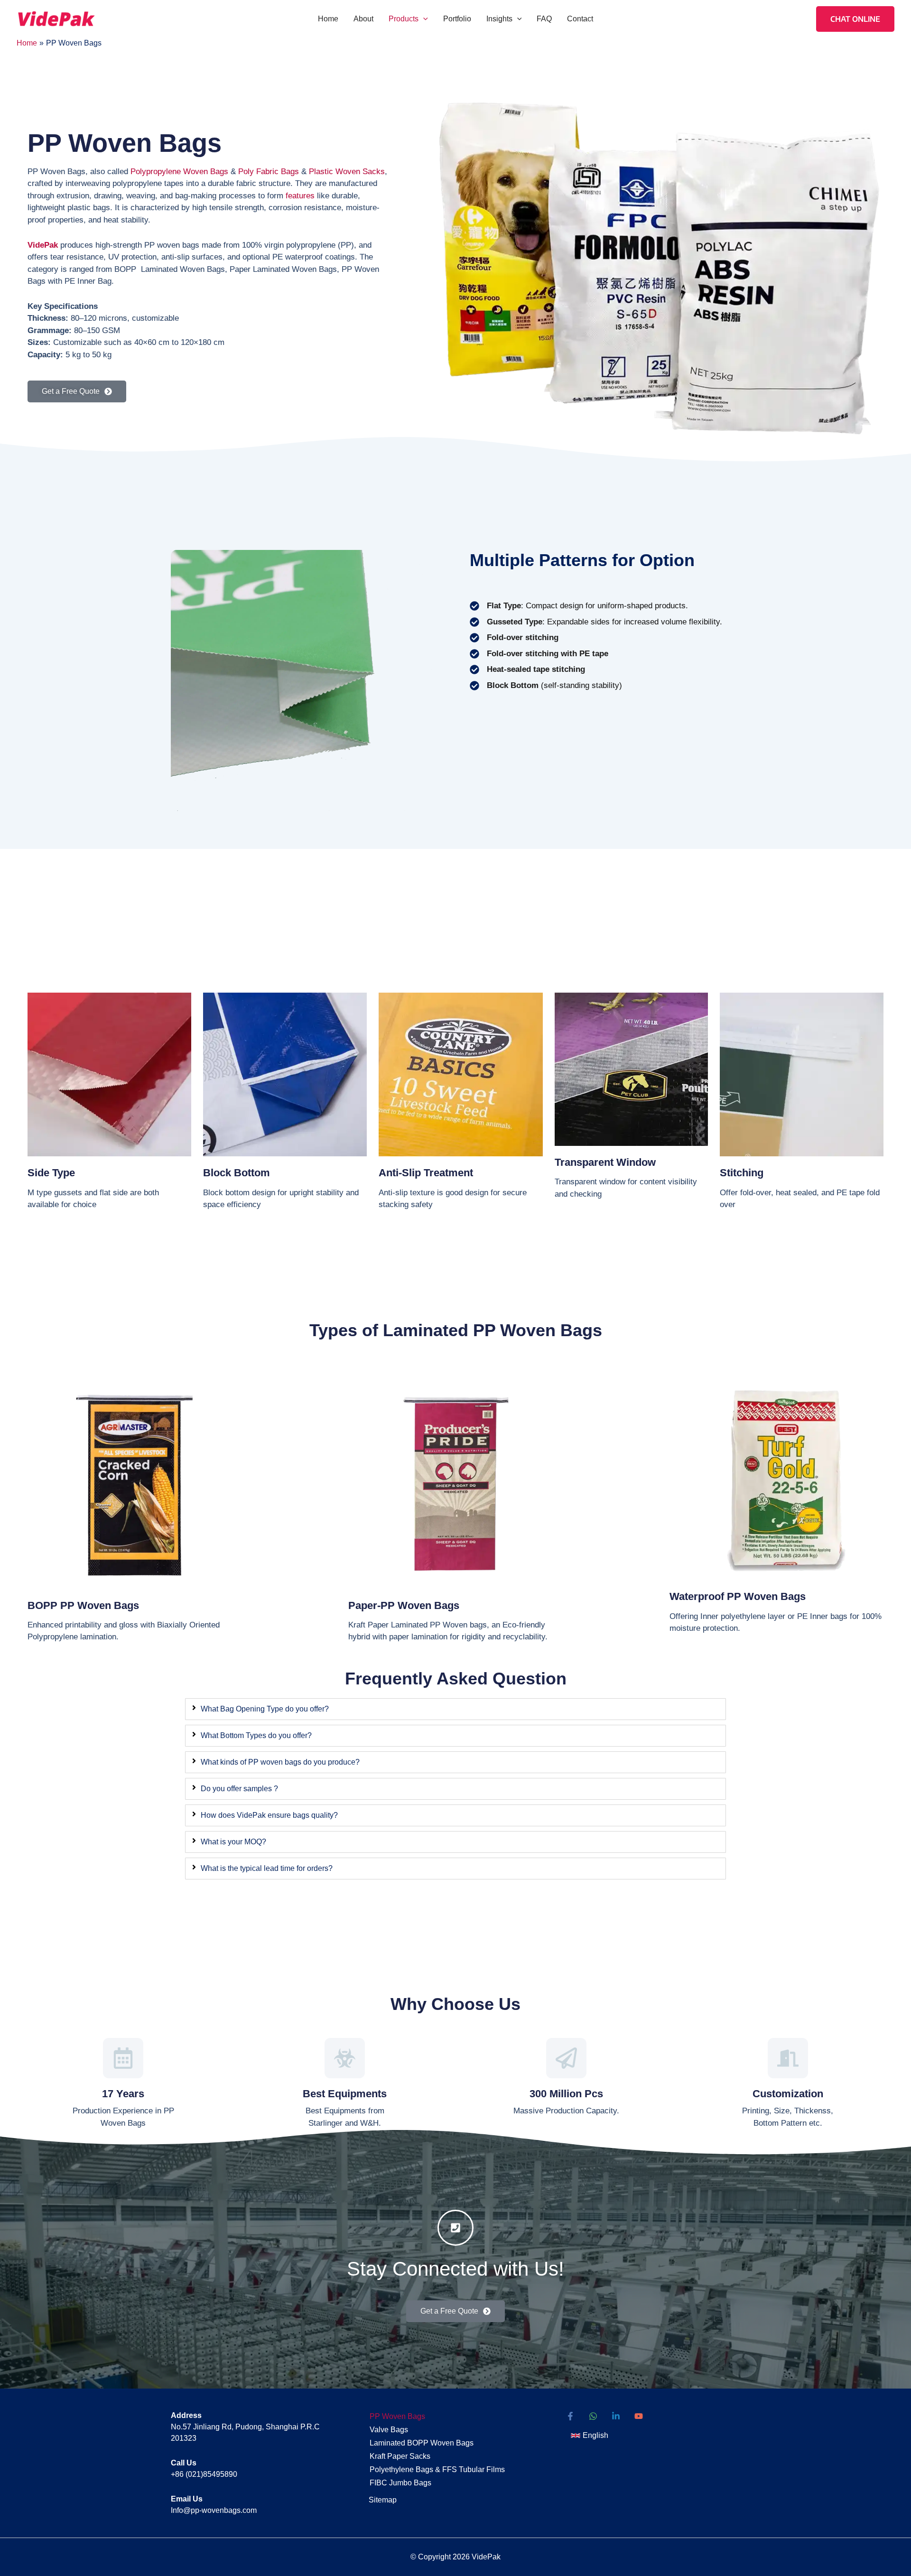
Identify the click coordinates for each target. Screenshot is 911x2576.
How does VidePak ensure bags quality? (269, 1815)
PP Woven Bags (397, 2416)
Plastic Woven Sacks (347, 172)
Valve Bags (389, 2430)
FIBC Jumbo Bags (400, 2483)
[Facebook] (570, 2416)
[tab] (455, 1709)
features (300, 196)
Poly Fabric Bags (269, 172)
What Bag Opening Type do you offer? (265, 1709)
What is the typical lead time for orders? (267, 1868)
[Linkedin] (616, 2416)
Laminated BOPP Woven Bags (422, 2443)
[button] (423, 19)
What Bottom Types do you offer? (256, 1735)
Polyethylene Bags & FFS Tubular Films (437, 2469)
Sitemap (383, 2500)
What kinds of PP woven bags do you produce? (280, 1762)
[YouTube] (639, 2416)
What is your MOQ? (233, 1842)
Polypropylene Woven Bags (179, 172)
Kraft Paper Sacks (400, 2456)
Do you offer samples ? (239, 1789)
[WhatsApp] (593, 2416)
